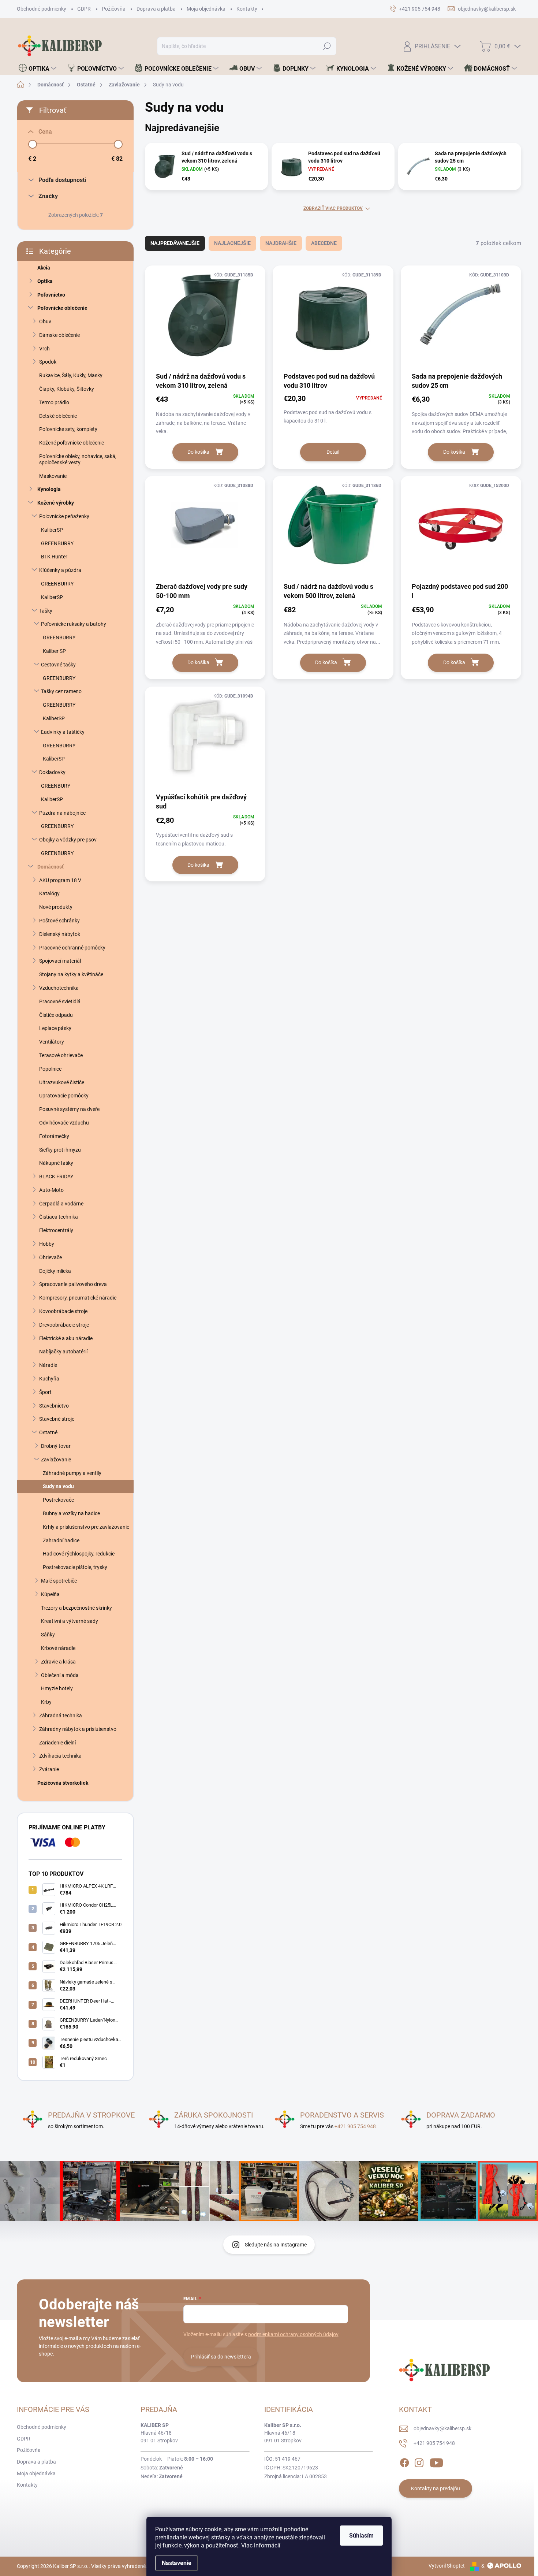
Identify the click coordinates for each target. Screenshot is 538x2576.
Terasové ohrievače (61, 1055)
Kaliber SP (54, 651)
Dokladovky (52, 772)
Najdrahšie (281, 243)
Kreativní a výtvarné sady (70, 1621)
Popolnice (50, 1069)
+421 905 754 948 (355, 2126)
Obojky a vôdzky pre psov (68, 840)
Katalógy (49, 893)
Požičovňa (114, 9)
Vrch (44, 349)
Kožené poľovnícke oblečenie (72, 443)
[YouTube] (436, 2461)
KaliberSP (52, 530)
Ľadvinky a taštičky (63, 732)
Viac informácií (261, 2545)
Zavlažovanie (56, 1460)
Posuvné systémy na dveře (69, 1109)
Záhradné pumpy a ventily (72, 1473)
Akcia (44, 268)
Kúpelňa (50, 1594)
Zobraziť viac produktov (333, 208)
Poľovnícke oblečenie (62, 308)
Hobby (47, 1244)
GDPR (84, 9)
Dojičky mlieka (55, 1271)
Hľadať (327, 46)
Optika (45, 281)
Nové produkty (56, 907)
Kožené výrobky (56, 503)
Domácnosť (51, 867)
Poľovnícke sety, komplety (68, 429)
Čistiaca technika (59, 1217)
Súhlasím (361, 2536)
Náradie (48, 1365)
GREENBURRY (57, 543)
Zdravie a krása (58, 1662)
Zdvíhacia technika (60, 1756)
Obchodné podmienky (42, 9)
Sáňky (48, 1635)
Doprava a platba (156, 9)
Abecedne (324, 243)
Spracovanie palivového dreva (73, 1284)
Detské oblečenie (58, 416)
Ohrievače (51, 1257)
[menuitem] (38, 68)
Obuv (45, 321)
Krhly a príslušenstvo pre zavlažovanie (86, 1527)
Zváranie (49, 1769)
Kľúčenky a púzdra (60, 570)
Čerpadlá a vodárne (61, 1204)
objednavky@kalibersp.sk (442, 2428)
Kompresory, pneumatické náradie (78, 1298)
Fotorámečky (54, 1136)
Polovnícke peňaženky (64, 516)
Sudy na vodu (58, 1486)
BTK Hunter (54, 557)
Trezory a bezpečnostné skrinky (76, 1608)
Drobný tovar (56, 1446)
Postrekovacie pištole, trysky (75, 1567)
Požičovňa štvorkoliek (63, 1783)
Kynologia (49, 489)
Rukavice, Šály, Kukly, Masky (71, 375)
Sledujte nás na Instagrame (276, 2245)
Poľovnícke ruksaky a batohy (74, 624)
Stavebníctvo (54, 1406)
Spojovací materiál (60, 961)
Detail (333, 452)
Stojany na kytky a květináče (71, 974)
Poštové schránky (59, 921)
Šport (45, 1392)
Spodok (48, 362)
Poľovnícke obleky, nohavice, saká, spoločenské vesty (78, 459)
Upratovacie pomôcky (64, 1096)
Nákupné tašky (56, 1163)
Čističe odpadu (56, 1015)
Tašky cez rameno (61, 691)
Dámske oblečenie (59, 335)
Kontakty (247, 9)
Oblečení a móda (60, 1675)
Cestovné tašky (58, 665)
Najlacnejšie (232, 243)
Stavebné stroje (57, 1419)
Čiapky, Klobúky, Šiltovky (67, 389)
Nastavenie (177, 2563)
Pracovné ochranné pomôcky (72, 948)
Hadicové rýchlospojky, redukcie (79, 1554)
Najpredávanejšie (175, 243)
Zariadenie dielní (57, 1743)
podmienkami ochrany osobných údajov (293, 2334)
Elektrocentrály (56, 1230)
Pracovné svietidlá (60, 1001)
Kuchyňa (49, 1379)
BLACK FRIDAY (56, 1177)
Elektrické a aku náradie (66, 1338)
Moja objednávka (206, 9)
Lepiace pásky (55, 1028)
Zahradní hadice (61, 1540)
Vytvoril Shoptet (447, 2566)
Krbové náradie (58, 1648)
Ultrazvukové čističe (62, 1082)
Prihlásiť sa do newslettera (221, 2357)
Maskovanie (53, 476)
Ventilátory (52, 1042)
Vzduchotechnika (59, 988)
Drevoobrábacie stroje (64, 1325)
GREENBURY (56, 786)
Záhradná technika (61, 1716)
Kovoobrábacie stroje (63, 1311)
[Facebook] (404, 2461)
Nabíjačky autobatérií (63, 1352)
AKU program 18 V (60, 880)
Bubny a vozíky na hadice (71, 1513)
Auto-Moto (51, 1190)
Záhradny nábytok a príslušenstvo (78, 1729)
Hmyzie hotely (57, 1688)
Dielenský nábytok (60, 934)
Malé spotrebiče (59, 1581)
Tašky (46, 611)
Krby (46, 1702)
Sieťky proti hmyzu (60, 1150)
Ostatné (48, 1432)
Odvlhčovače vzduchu (64, 1123)
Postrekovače (58, 1500)
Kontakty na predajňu (436, 2488)
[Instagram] (419, 2461)
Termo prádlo (54, 402)
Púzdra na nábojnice (62, 813)
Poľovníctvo (51, 295)
